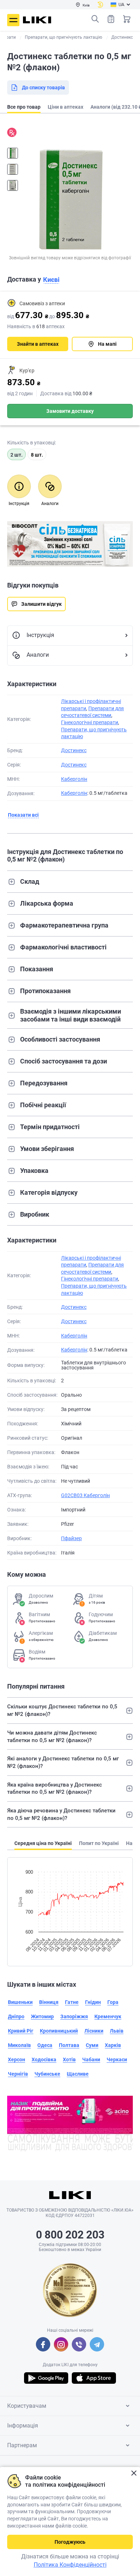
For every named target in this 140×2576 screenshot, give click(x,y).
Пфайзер (71, 1538)
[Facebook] (43, 2344)
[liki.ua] (37, 20)
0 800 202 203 (70, 2235)
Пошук (95, 19)
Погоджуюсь (70, 2542)
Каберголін (74, 779)
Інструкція (40, 635)
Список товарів (111, 19)
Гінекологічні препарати (90, 722)
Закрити (134, 2473)
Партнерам (22, 2445)
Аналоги (38, 655)
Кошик (127, 19)
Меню (13, 20)
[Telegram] (97, 2344)
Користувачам (27, 2406)
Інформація (23, 2426)
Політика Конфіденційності (70, 2565)
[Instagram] (61, 2344)
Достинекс (74, 750)
